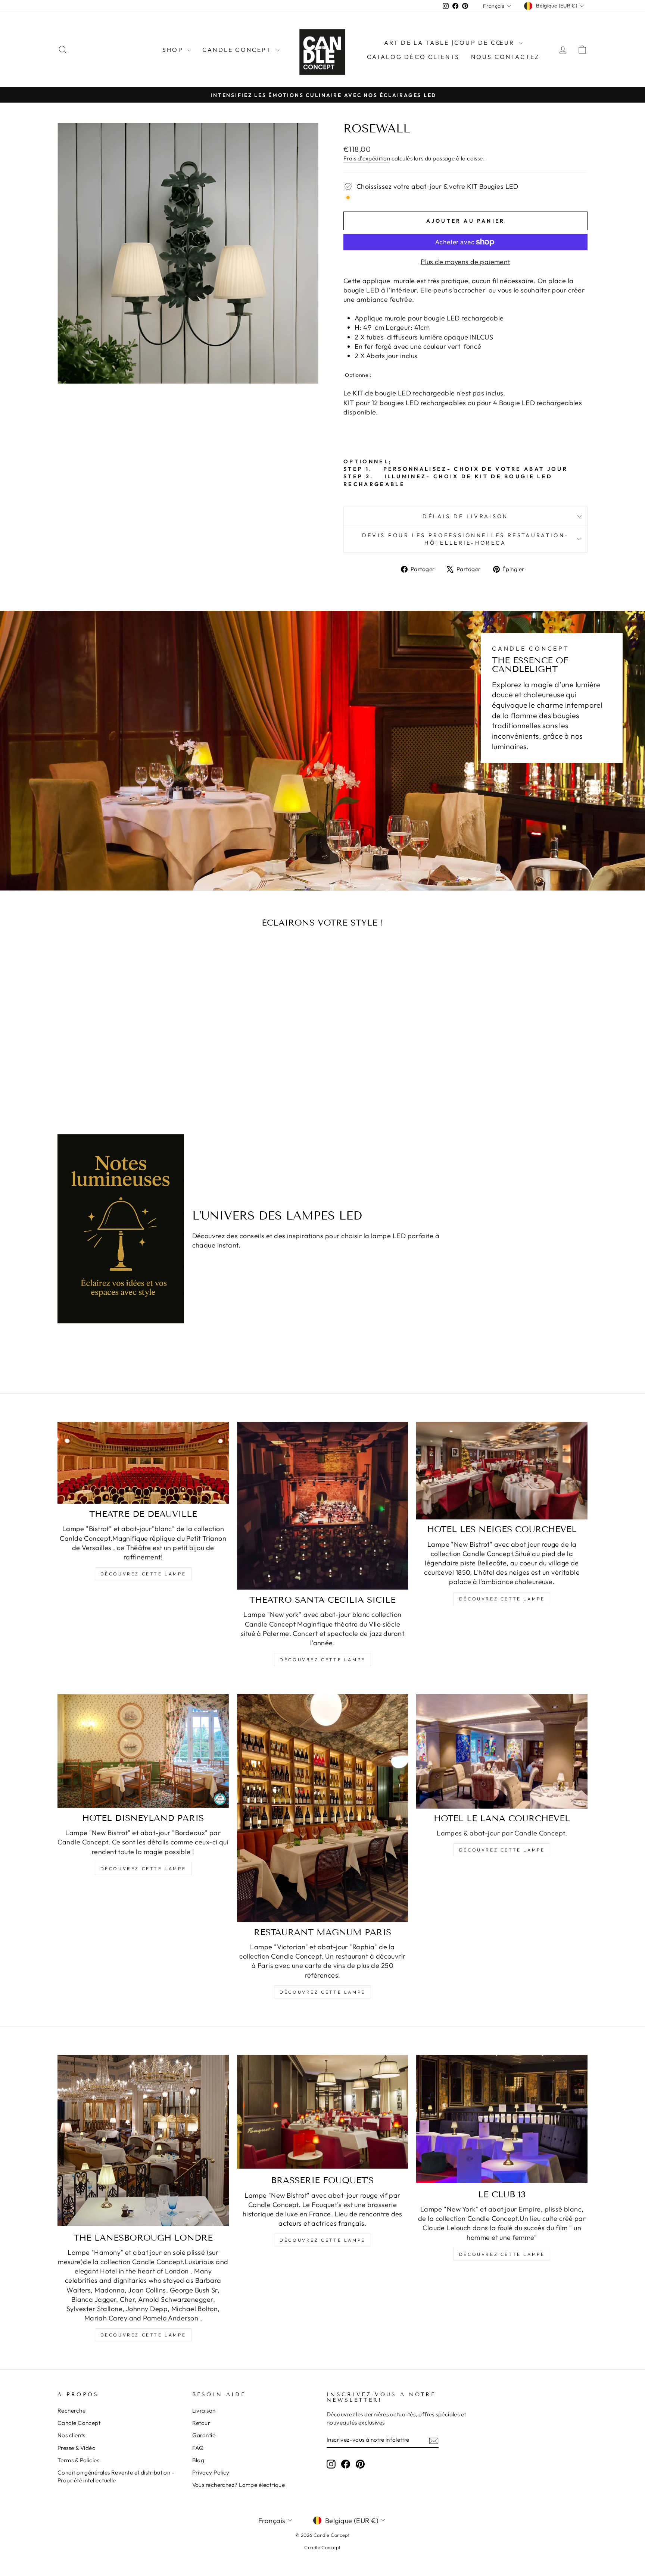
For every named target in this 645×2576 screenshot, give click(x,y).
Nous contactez (505, 57)
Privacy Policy (211, 2472)
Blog (198, 2460)
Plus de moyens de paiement (465, 262)
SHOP (174, 50)
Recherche (71, 2411)
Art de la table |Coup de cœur (451, 43)
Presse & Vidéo (77, 2448)
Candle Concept (238, 50)
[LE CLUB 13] (502, 2119)
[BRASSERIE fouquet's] (323, 2112)
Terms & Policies (78, 2460)
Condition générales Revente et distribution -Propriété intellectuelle (116, 2476)
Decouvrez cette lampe (143, 2335)
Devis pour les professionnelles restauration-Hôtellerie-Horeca (465, 539)
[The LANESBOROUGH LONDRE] (143, 2140)
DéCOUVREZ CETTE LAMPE (322, 1992)
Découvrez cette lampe (143, 1574)
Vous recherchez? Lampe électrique (239, 2485)
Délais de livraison (465, 516)
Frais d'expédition (367, 158)
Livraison (204, 2411)
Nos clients (71, 2435)
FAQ (198, 2448)
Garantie (204, 2435)
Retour (201, 2423)
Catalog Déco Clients (413, 57)
